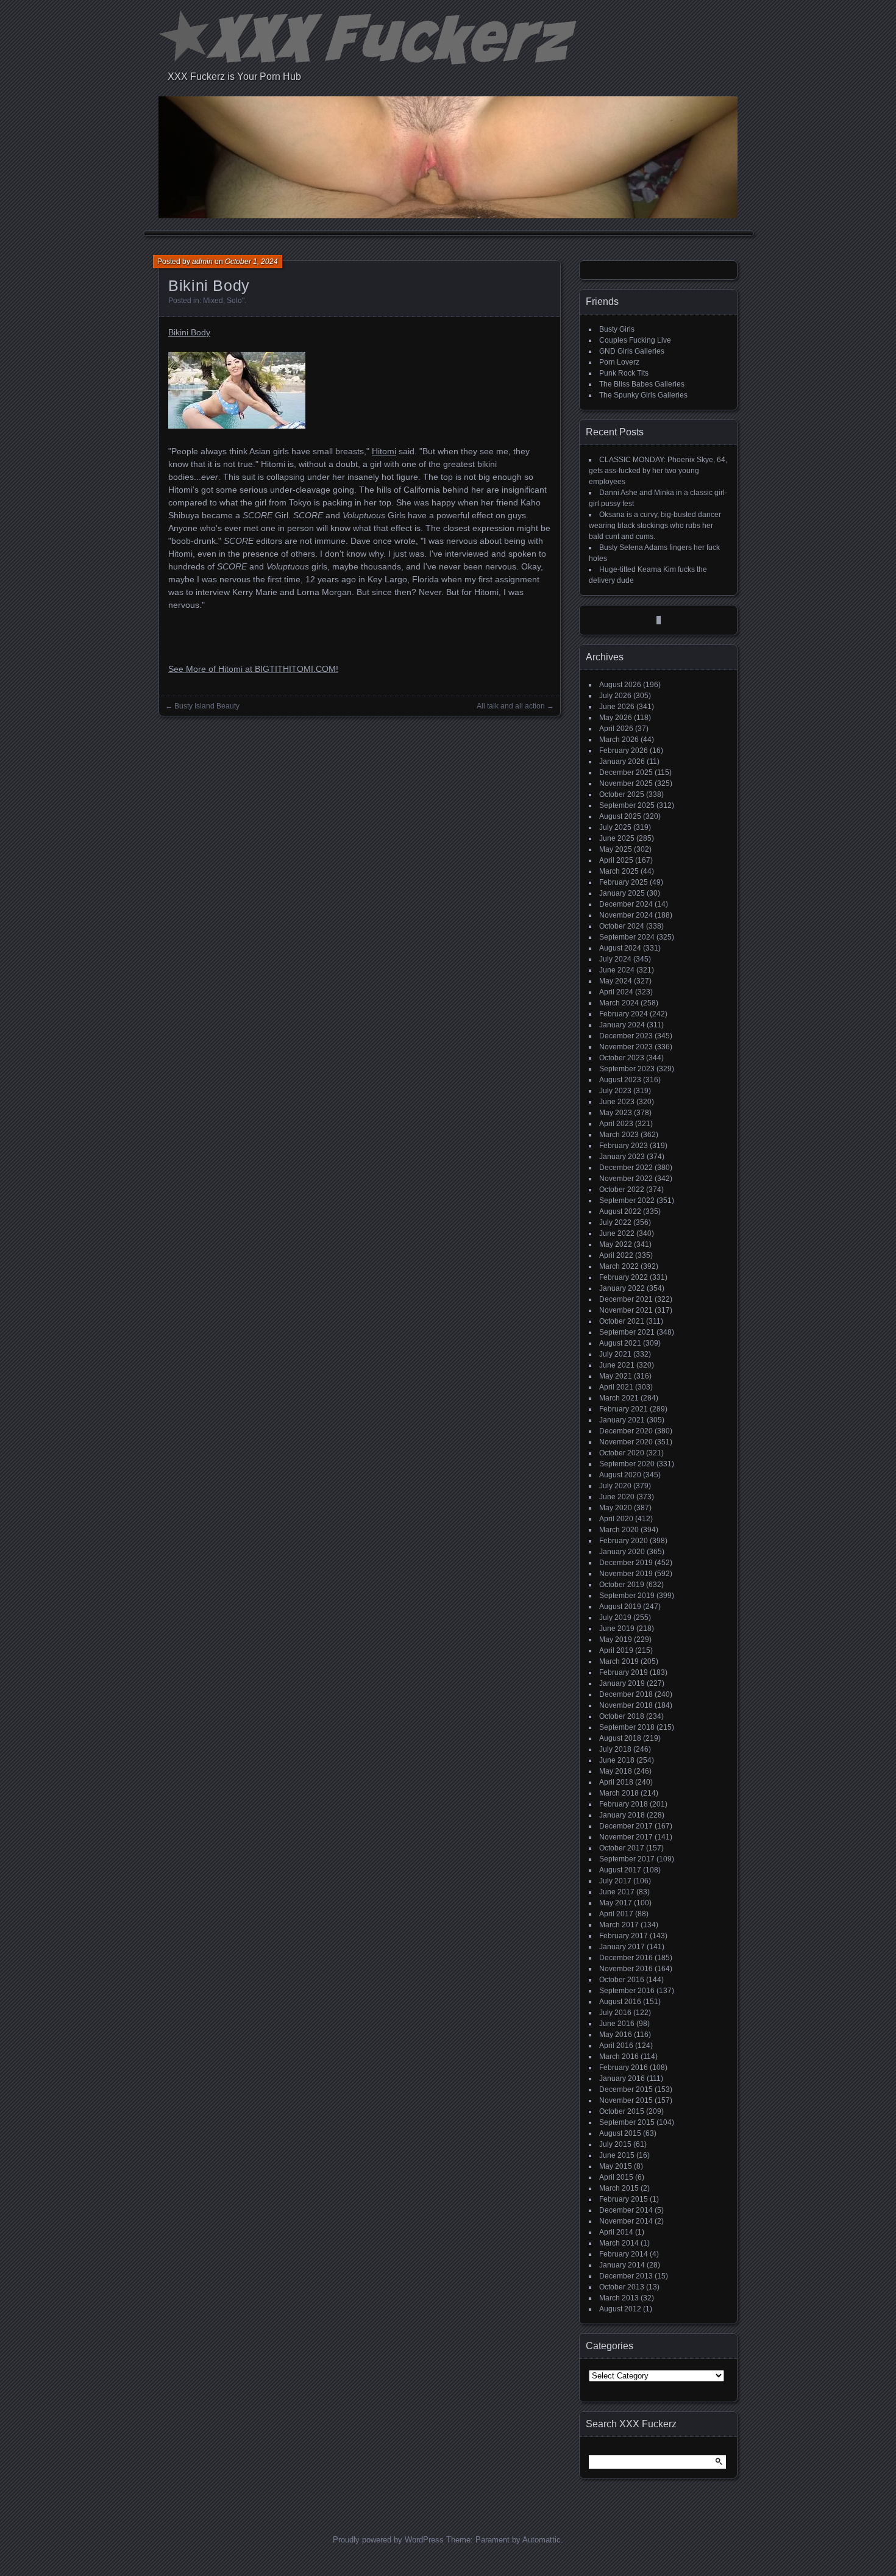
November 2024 (626, 915)
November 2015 (626, 2100)
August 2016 (620, 2002)
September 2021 (627, 1332)
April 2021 (616, 1387)
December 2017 (626, 1826)
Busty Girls (617, 329)
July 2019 (615, 1618)
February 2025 (624, 882)
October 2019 (622, 1585)
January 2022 (622, 1288)
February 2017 (624, 1936)
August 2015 (620, 2133)
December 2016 (626, 1958)
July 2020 (615, 1486)
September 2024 (627, 937)
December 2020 (626, 1431)
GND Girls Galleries (632, 351)
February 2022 (624, 1277)
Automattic (542, 2540)
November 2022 (626, 1179)
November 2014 (626, 2221)
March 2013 (619, 2298)
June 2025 (617, 838)
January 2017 (622, 1947)
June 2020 (617, 1497)
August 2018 (620, 1738)
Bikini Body (189, 332)
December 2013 (626, 2276)
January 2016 (622, 2078)
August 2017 (620, 1870)
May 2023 (616, 1113)
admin (202, 262)
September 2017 (627, 1859)
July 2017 (615, 1881)
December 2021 (626, 1299)
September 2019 (627, 1596)
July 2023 (615, 1091)
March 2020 (619, 1530)
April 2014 (616, 2232)
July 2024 (615, 959)
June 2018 (617, 1760)
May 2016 (616, 2035)
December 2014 (626, 2210)
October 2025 (622, 794)
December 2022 (626, 1168)
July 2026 (615, 696)
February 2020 (624, 1541)
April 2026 (616, 729)
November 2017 (626, 1837)
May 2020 (616, 1508)
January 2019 (622, 1683)
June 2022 (617, 1233)
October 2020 (622, 1453)
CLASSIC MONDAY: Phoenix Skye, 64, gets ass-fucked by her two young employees (658, 471)
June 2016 (617, 2024)
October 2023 (622, 1058)
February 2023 (624, 1146)
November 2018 (626, 1705)
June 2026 (617, 707)
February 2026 (624, 751)
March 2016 (619, 2057)
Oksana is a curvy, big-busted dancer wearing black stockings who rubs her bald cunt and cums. (655, 526)
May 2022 (616, 1244)
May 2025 (616, 849)
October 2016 (622, 1980)
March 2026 (619, 740)
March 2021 (619, 1398)
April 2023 (616, 1124)
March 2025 (619, 871)
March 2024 (619, 1003)
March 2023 (619, 1135)
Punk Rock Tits (624, 373)
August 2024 (620, 948)
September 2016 (627, 1991)
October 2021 (622, 1321)
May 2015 (616, 2166)
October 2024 (622, 926)
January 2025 (622, 893)
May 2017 (616, 1903)
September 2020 (627, 1464)
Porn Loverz (619, 362)
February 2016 (624, 2068)
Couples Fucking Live (635, 340)
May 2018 (616, 1771)
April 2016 (616, 2046)
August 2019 (620, 1607)
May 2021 (616, 1376)
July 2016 (615, 2013)
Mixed (213, 301)
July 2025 (615, 827)
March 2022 (619, 1266)
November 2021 (626, 1310)
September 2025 (627, 805)
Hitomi (384, 451)
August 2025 (620, 816)
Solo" (236, 301)
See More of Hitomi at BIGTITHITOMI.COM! (253, 669)
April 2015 (616, 2177)
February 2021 (624, 1409)
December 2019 (626, 1563)
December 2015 (626, 2089)
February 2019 (624, 1672)
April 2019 (616, 1650)
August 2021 (620, 1343)
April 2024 (616, 992)
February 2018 (624, 1804)
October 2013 (622, 2287)
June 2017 (617, 1892)
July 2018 (615, 1749)
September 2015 (627, 2122)
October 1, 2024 (251, 262)
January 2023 (622, 1157)
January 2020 (622, 1552)
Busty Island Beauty (207, 706)
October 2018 (622, 1716)
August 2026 (620, 685)
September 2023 (627, 1069)
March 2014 (619, 2243)
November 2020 (626, 1442)
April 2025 (616, 860)
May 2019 (616, 1639)
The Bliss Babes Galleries (642, 384)
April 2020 (616, 1519)
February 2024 (624, 1014)
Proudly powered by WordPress (388, 2540)
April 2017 (616, 1914)
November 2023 (626, 1047)
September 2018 (627, 1727)
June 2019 (617, 1629)
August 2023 (620, 1080)
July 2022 (615, 1222)
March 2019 (619, 1661)
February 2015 (624, 2199)
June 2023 (617, 1102)
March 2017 (619, 1925)
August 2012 (620, 2309)
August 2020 (620, 1475)
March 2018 (619, 1793)
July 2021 (615, 1354)
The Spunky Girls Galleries (643, 395)
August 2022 (620, 1211)
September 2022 (627, 1201)
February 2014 (624, 2254)
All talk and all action (511, 706)
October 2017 (622, 1848)
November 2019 (626, 1574)
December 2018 (626, 1694)
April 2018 (616, 1782)
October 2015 (622, 2111)
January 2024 (622, 1025)
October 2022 (622, 1190)
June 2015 (617, 2155)
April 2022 (616, 1255)
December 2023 (626, 1036)
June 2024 (617, 970)
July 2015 (615, 2144)
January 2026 (622, 762)
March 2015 (619, 2188)
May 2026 (616, 718)
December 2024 (626, 904)
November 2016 (626, 1969)
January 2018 (622, 1815)
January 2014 (622, 2265)
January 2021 (622, 1420)
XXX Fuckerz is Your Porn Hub (234, 77)
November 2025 (626, 783)
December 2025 (626, 772)
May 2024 (616, 981)
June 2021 (617, 1365)
